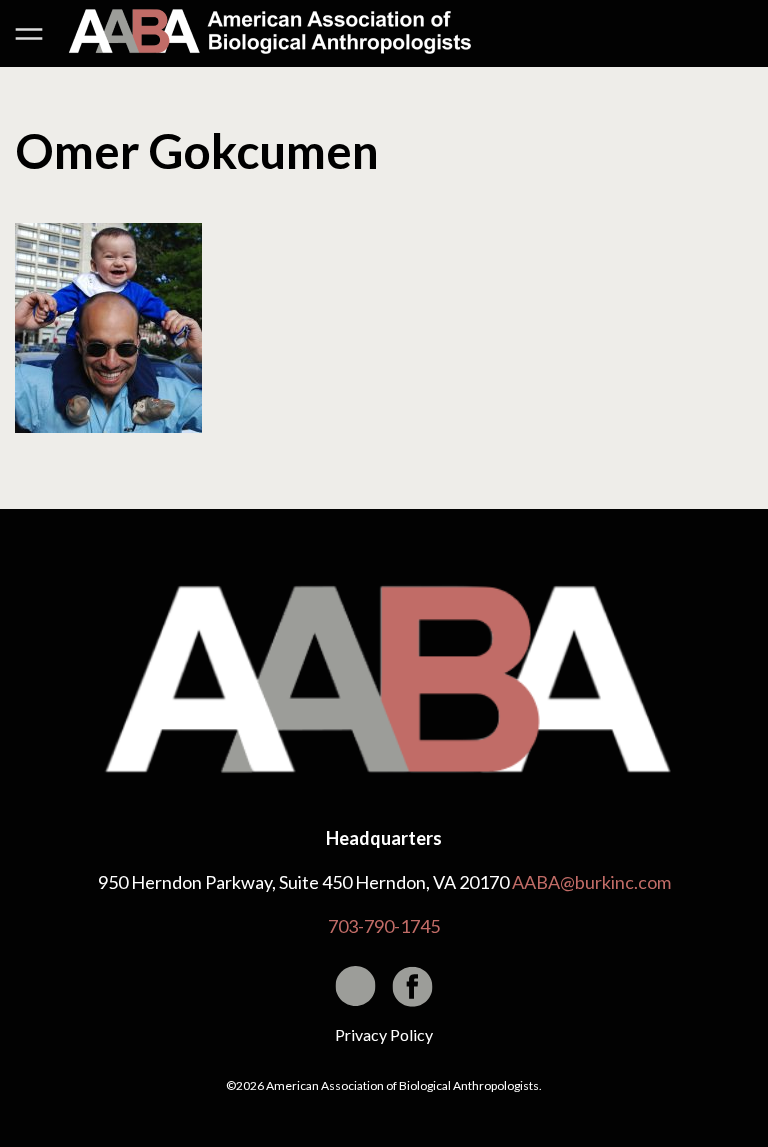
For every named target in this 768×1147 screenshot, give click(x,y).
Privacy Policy (384, 1034)
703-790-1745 (384, 926)
